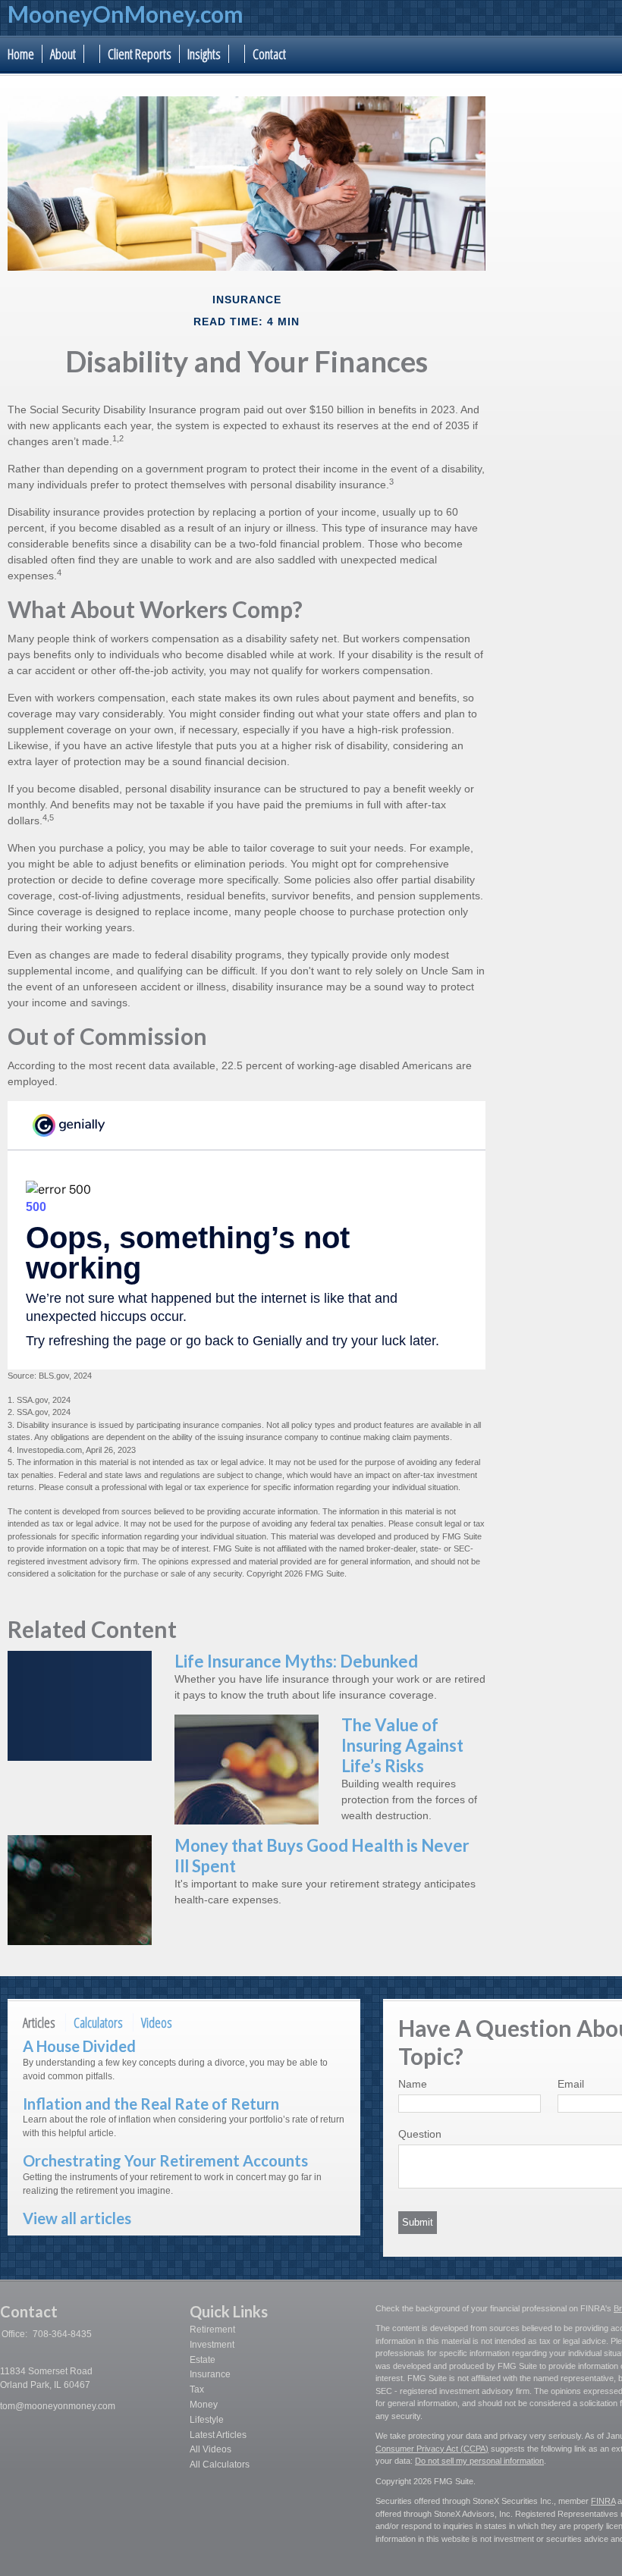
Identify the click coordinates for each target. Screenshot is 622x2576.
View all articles (77, 2218)
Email (571, 2084)
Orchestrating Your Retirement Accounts (165, 2160)
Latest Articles (218, 2435)
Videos (157, 2022)
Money (204, 2405)
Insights (204, 54)
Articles (39, 2022)
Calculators (98, 2022)
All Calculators (220, 2465)
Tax (197, 2389)
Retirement (212, 2330)
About (63, 54)
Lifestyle (207, 2420)
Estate (203, 2360)
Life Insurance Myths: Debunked (296, 1661)
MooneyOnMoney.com (126, 14)
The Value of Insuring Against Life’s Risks (402, 1745)
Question (420, 2134)
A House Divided (79, 2046)
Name (413, 2084)
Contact (269, 54)
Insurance (210, 2374)
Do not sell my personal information (479, 2461)
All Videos (210, 2449)
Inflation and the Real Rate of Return (151, 2104)
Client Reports (140, 54)
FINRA (603, 2501)
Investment (212, 2345)
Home (21, 54)
